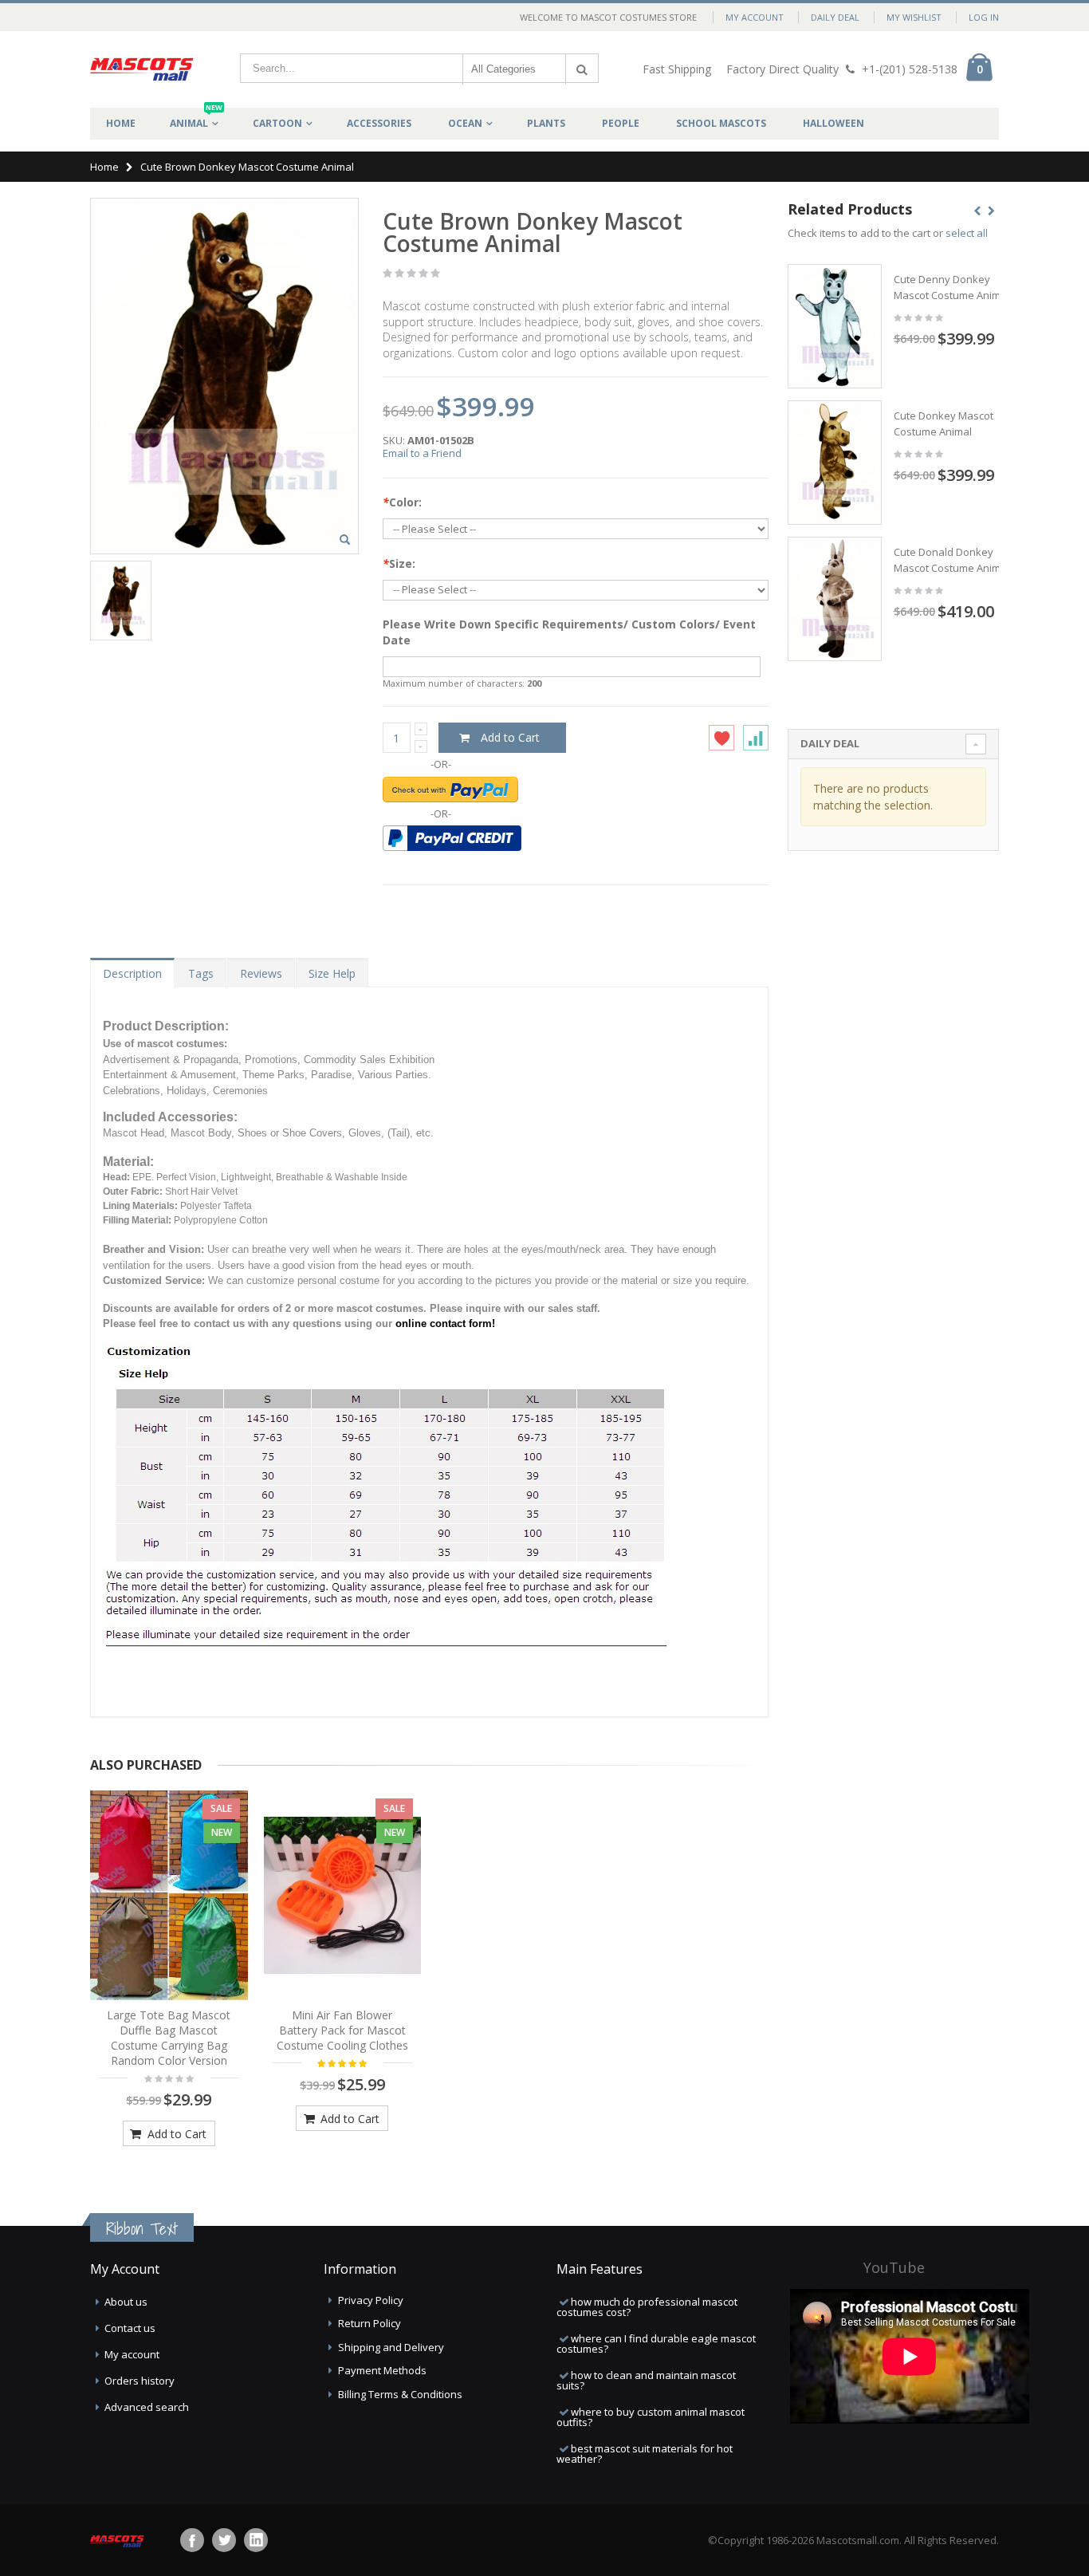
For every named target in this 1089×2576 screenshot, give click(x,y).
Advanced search (147, 2407)
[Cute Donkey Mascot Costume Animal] (835, 463)
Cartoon (277, 123)
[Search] (582, 69)
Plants (546, 123)
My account (132, 2354)
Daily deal (835, 17)
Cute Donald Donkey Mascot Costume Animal (951, 560)
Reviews (261, 973)
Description (132, 973)
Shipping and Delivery (391, 2347)
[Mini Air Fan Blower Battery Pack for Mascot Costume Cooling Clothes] (343, 1896)
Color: (402, 502)
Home (104, 167)
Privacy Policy (371, 2300)
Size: (399, 563)
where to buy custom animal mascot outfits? (651, 2417)
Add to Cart (175, 2134)
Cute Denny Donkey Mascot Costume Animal (951, 287)
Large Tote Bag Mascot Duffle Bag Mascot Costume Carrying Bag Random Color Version (169, 2038)
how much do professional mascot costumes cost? (647, 2307)
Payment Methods (382, 2370)
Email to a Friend (422, 453)
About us (126, 2302)
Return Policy (370, 2323)
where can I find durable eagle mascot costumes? (656, 2344)
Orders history (140, 2381)
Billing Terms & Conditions (400, 2394)
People (621, 123)
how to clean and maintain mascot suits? (646, 2380)
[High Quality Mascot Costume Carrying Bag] (169, 1896)
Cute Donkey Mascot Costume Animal (944, 423)
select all (967, 233)
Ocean (465, 123)
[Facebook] (192, 2540)
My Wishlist (914, 17)
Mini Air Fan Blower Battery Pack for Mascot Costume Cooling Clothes (342, 2030)
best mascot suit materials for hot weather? (645, 2454)
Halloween (833, 123)
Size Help (332, 973)
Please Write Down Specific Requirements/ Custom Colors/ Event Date (569, 632)
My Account (755, 17)
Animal (196, 119)
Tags (201, 973)
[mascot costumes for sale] (142, 69)
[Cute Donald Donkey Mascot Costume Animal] (835, 599)
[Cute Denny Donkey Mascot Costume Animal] (835, 326)
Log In (984, 17)
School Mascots (721, 123)
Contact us (130, 2328)
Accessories (379, 123)
